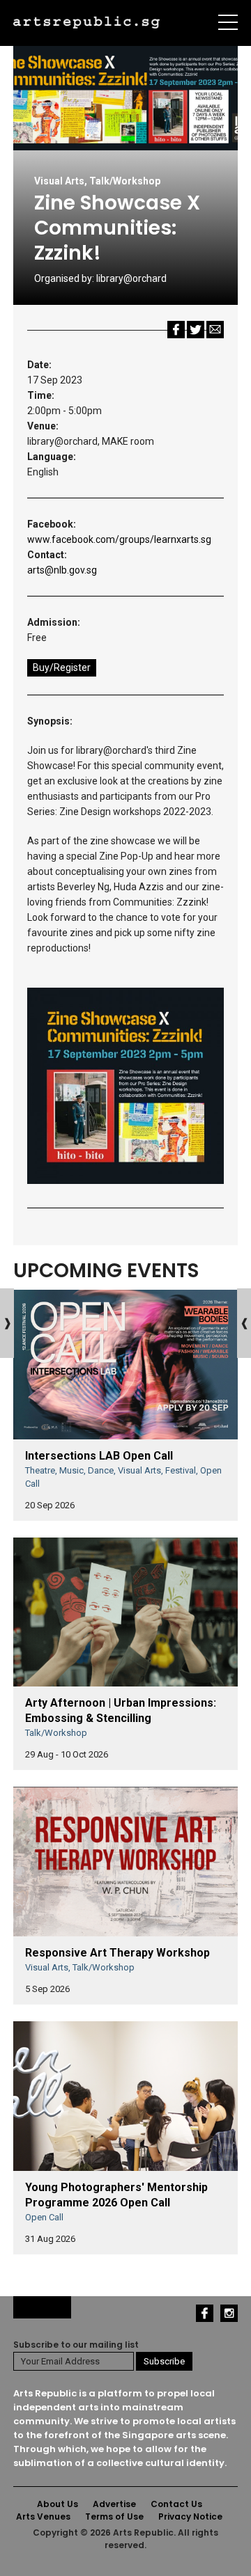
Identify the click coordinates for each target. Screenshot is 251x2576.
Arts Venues (43, 2516)
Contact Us (176, 2504)
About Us (58, 2504)
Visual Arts (59, 181)
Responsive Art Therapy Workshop (117, 1953)
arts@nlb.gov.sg (62, 570)
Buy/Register (62, 667)
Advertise (114, 2504)
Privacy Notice (190, 2516)
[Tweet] (196, 329)
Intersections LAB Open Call (99, 1456)
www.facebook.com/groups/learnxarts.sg (119, 539)
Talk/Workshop (125, 181)
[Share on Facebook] (176, 329)
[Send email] (215, 329)
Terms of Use (114, 2516)
